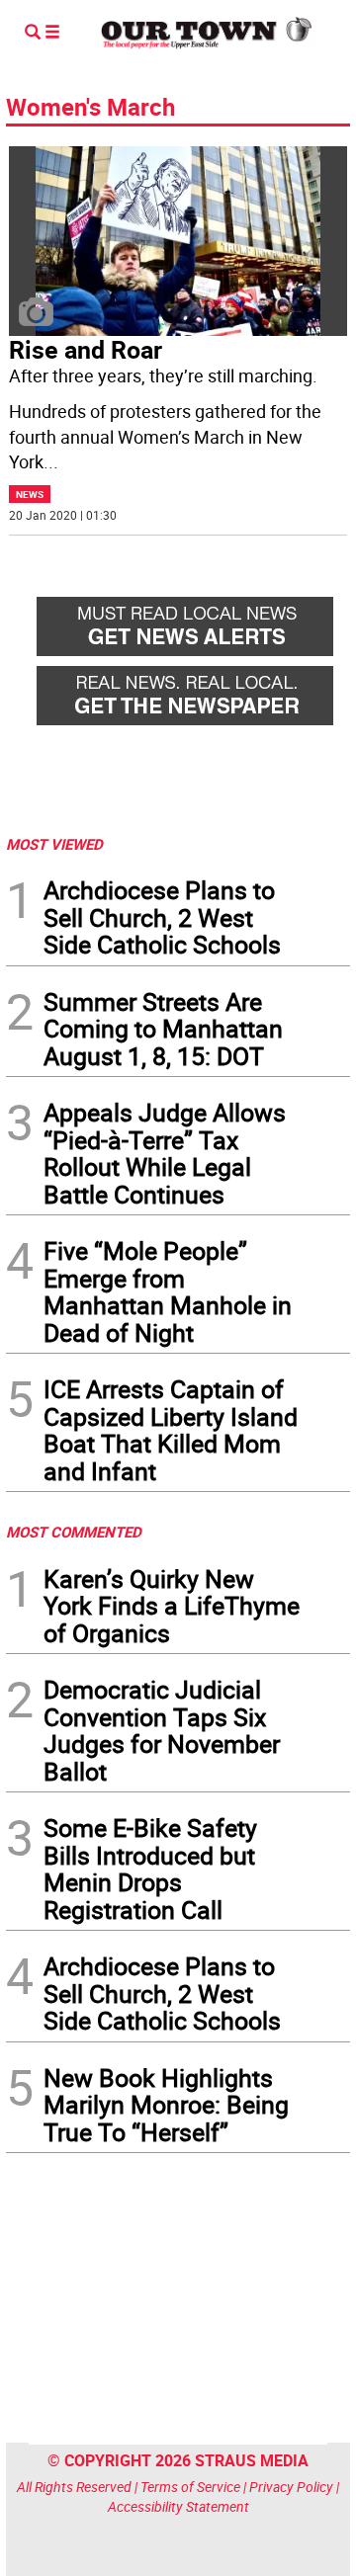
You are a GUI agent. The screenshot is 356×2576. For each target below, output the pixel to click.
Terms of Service (190, 2487)
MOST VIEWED (54, 844)
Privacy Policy (291, 2487)
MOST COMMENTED (74, 1532)
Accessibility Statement (178, 2506)
